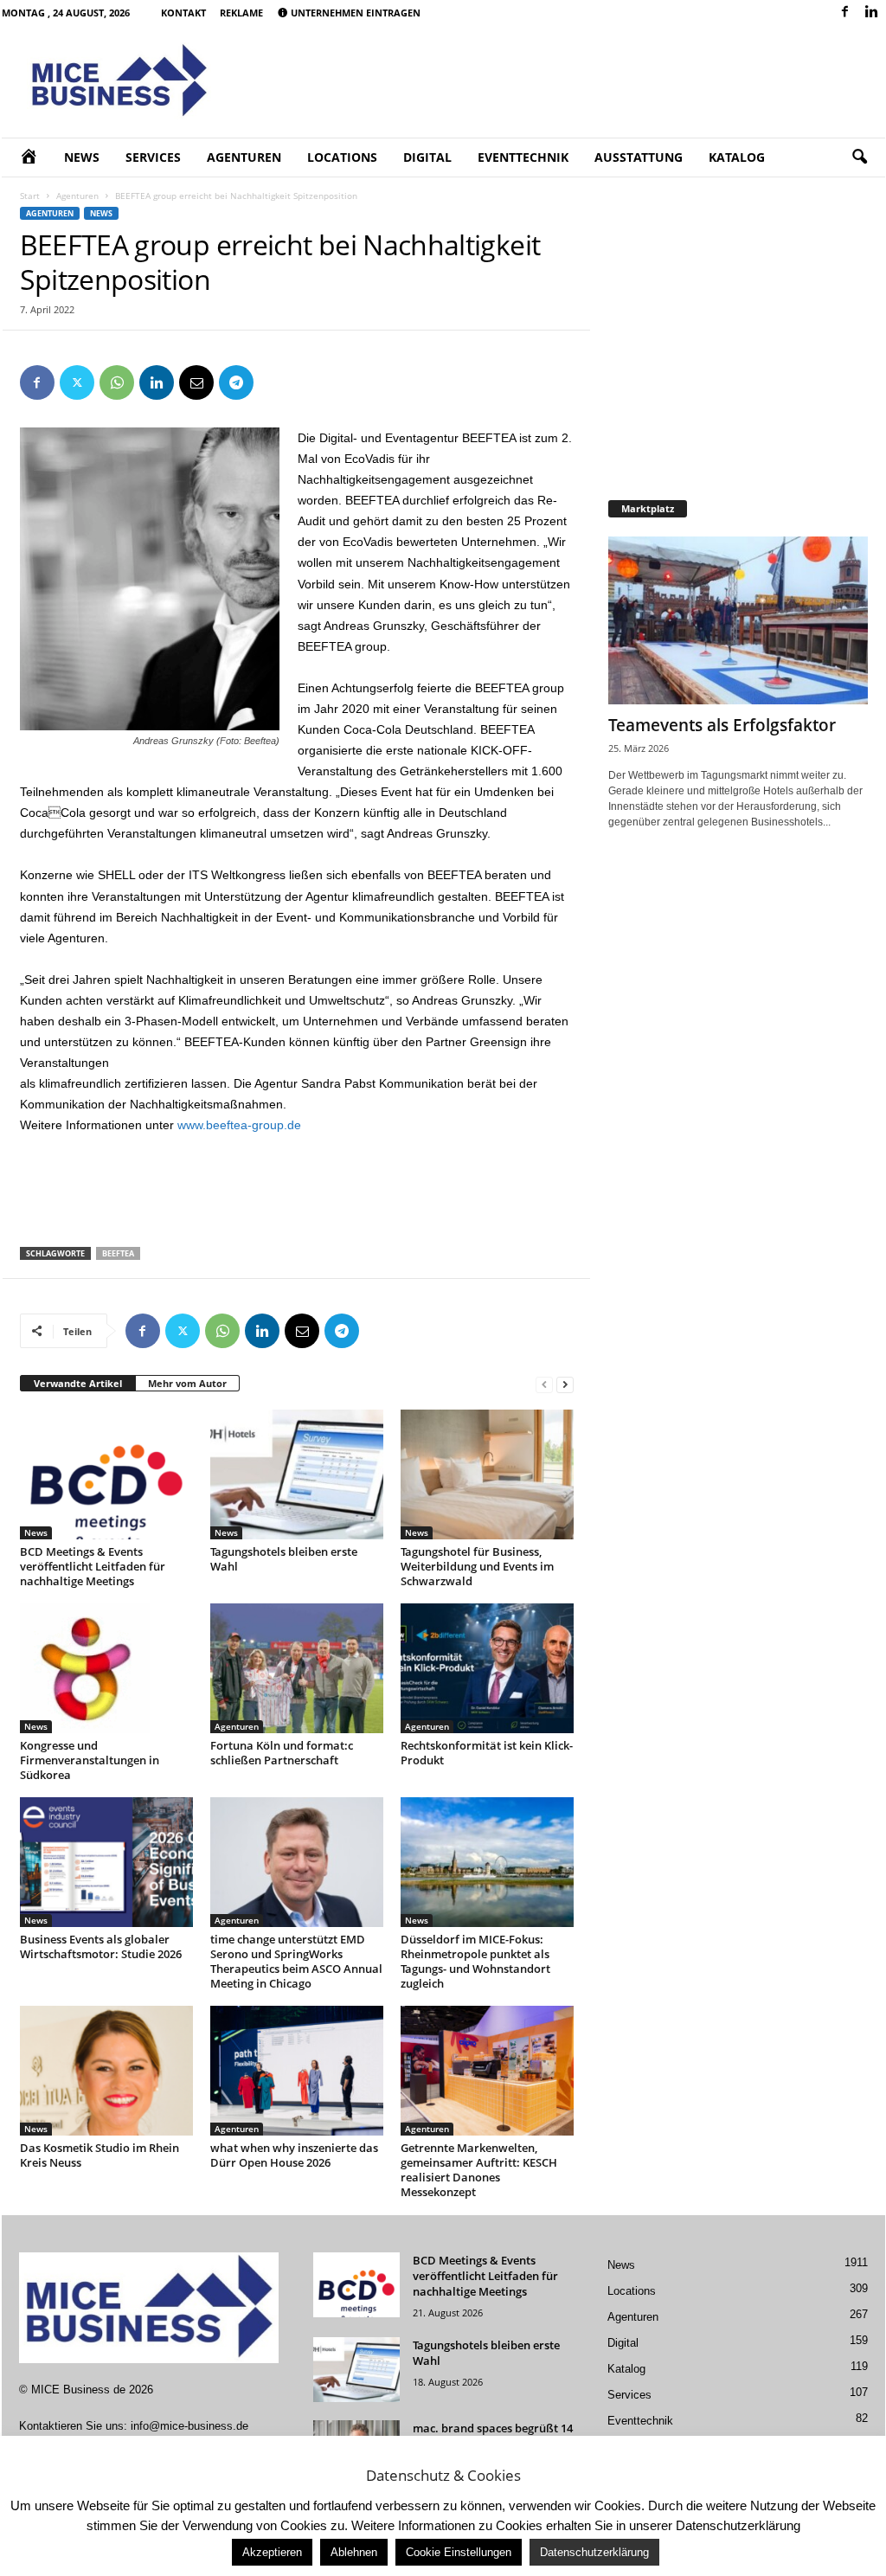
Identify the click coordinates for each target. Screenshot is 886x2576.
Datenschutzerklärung (594, 2552)
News (82, 157)
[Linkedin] (872, 13)
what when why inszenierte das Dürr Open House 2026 (294, 2155)
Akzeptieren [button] (272, 2552)
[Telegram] (236, 382)
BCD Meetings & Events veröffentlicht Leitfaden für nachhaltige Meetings (93, 1566)
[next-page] (565, 1384)
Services (153, 157)
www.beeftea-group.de (239, 1125)
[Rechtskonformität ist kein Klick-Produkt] (487, 1668)
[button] (859, 157)
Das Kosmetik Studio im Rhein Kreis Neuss (100, 2155)
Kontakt (183, 13)
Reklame (241, 13)
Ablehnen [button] (354, 2552)
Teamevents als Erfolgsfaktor (722, 725)
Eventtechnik (523, 157)
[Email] (196, 382)
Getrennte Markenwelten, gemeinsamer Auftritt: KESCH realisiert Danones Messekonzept (479, 2170)
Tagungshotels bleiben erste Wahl (284, 1559)
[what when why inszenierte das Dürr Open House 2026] (297, 2071)
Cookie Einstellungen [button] (459, 2552)
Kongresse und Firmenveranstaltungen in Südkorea (90, 1760)
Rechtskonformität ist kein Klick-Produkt (487, 1753)
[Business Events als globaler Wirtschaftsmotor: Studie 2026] (106, 1862)
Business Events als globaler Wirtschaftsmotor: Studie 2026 (101, 1946)
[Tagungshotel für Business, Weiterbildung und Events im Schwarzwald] (487, 1474)
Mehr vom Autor (187, 1383)
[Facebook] (845, 13)
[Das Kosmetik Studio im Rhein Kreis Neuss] (106, 2071)
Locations (342, 157)
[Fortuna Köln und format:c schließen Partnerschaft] (297, 1668)
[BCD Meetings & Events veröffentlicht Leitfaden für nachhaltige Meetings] (106, 1474)
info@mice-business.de (189, 2426)
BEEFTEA (118, 1253)
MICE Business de (78, 2390)
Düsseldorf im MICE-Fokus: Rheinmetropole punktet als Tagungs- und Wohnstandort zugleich (475, 1961)
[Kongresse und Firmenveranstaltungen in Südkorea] (106, 1668)
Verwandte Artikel (78, 1383)
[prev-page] (544, 1384)
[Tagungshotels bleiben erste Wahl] (297, 1474)
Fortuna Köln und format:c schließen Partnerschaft (282, 1753)
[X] (77, 382)
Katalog (737, 157)
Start (30, 196)
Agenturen (244, 157)
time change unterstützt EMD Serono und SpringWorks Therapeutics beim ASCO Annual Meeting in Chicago (296, 1961)
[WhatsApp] (117, 382)
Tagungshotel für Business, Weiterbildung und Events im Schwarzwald (477, 1566)
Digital (427, 157)
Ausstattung (639, 157)
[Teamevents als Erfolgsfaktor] (738, 620)
